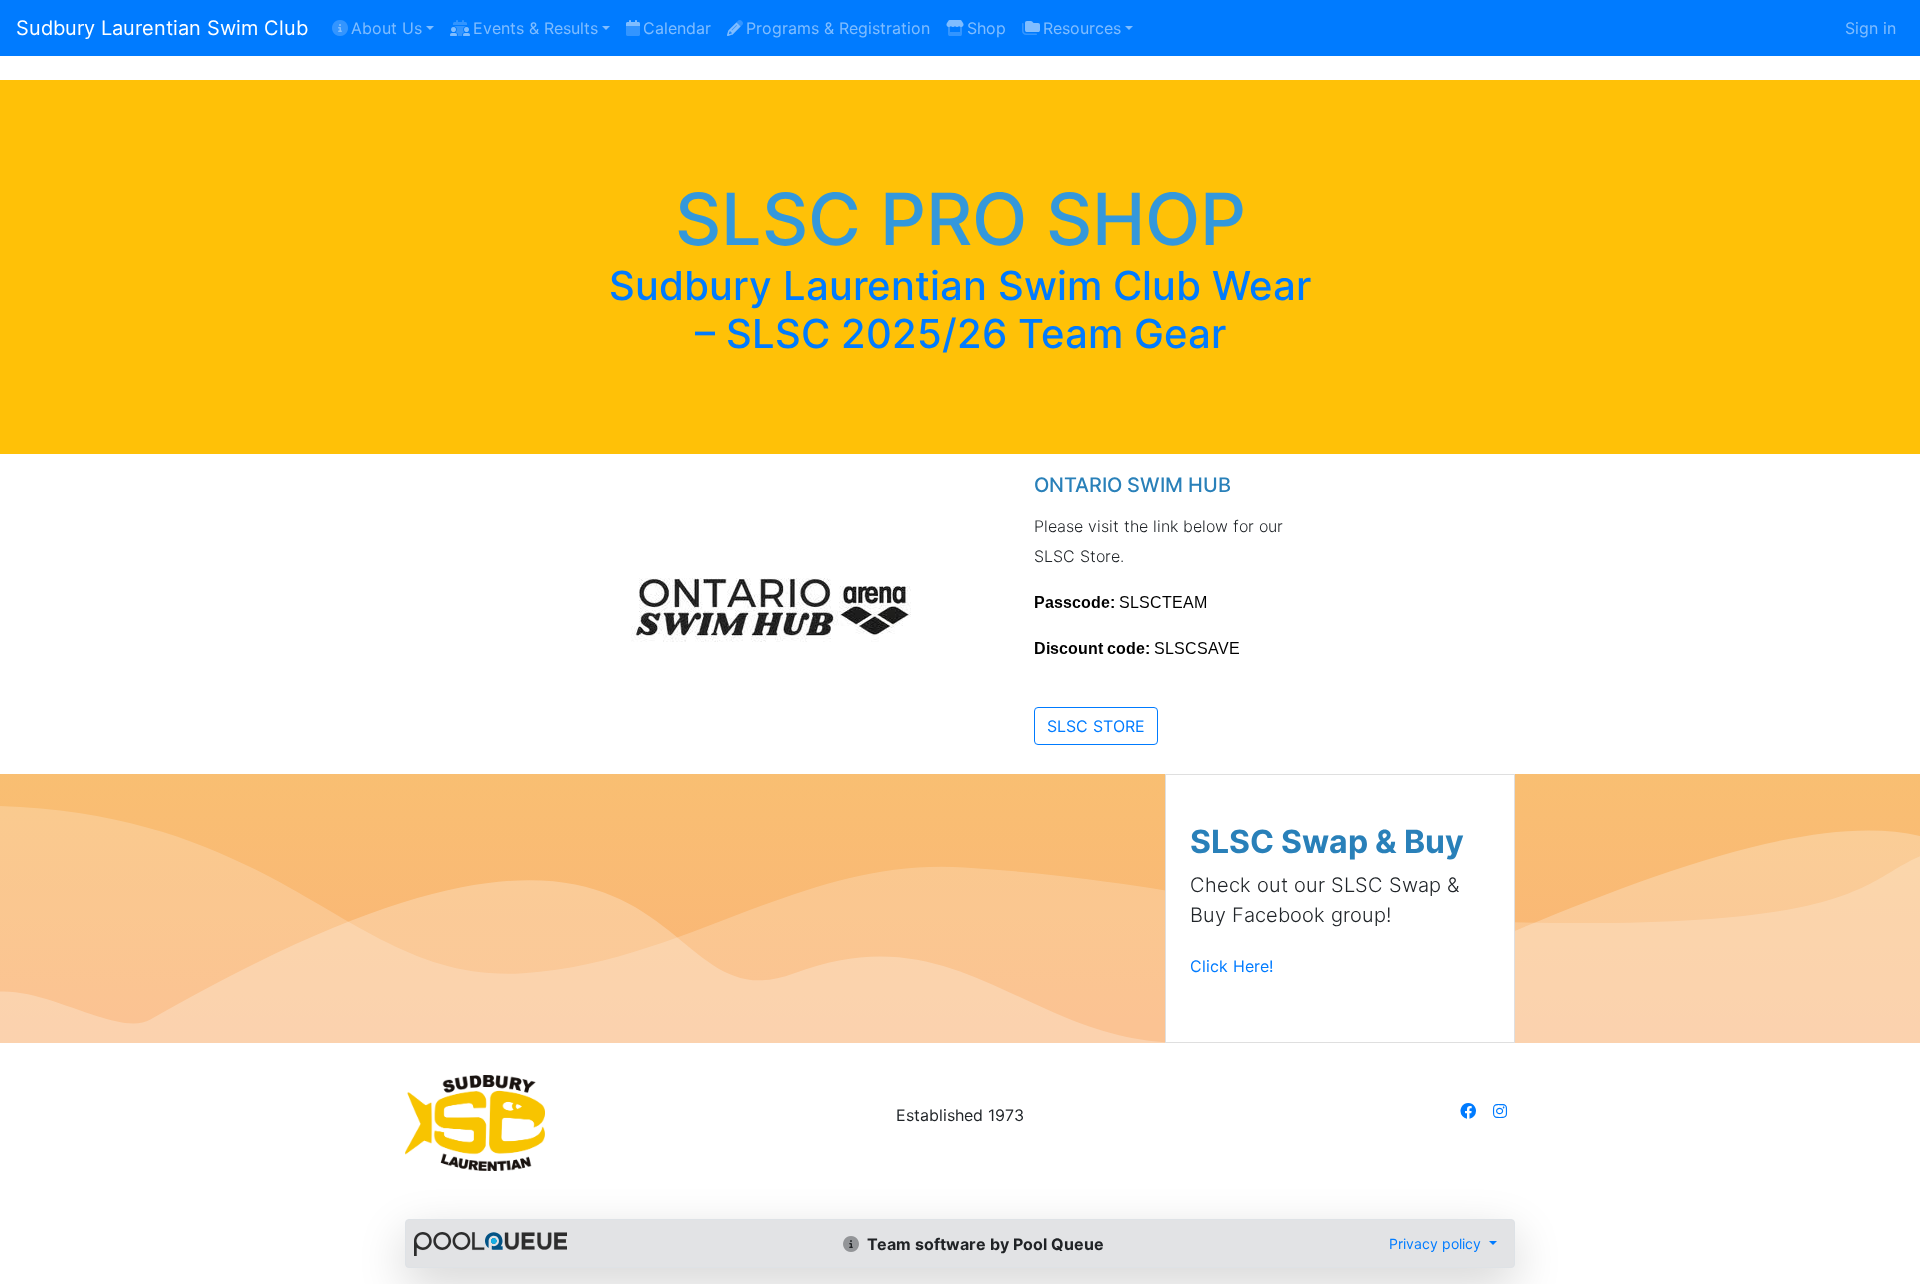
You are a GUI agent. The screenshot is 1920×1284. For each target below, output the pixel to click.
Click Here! (1231, 966)
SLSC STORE (1096, 726)
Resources (1082, 28)
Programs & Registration (838, 28)
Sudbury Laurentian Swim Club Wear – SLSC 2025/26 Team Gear (960, 309)
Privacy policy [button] (1437, 1243)
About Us (386, 28)
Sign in (1870, 28)
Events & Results (535, 28)
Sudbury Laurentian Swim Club (162, 28)
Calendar (677, 28)
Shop (986, 28)
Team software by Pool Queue (983, 1244)
